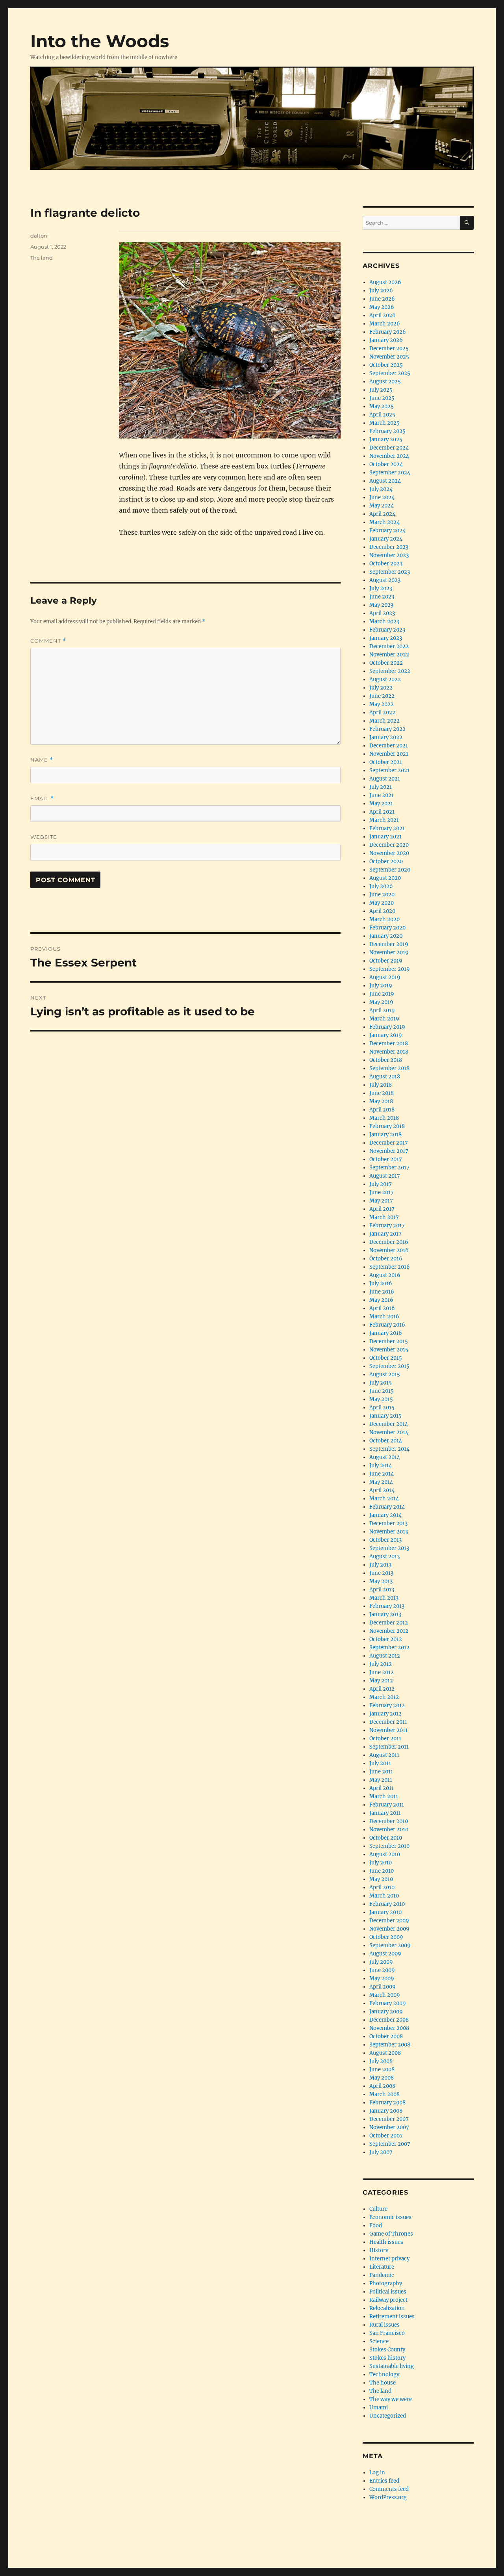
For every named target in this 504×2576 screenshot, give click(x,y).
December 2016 (389, 1242)
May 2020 (382, 903)
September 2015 (389, 1366)
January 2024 (386, 539)
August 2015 (385, 1374)
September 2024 (390, 473)
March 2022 (384, 721)
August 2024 (385, 481)
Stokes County (387, 2350)
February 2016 (387, 1325)
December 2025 (389, 348)
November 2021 (389, 754)
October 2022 (386, 663)
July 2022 (381, 688)
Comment (48, 641)
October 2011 (385, 1739)
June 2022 (382, 696)
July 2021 (381, 787)
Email (42, 798)
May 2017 (381, 1201)
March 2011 (384, 1796)
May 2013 (381, 1581)
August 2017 (385, 1176)
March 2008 (384, 2094)
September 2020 (390, 870)
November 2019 (389, 953)
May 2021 (381, 804)
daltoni (40, 236)
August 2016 (385, 1275)
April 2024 (382, 514)
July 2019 (381, 986)
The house (383, 2383)
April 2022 (382, 713)
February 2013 (387, 1606)
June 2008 (382, 2070)
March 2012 (384, 1697)
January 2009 (386, 2012)
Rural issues (384, 2325)
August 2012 (385, 1656)
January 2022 (386, 737)
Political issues (388, 2292)
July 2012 (381, 1664)
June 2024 (382, 497)
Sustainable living (392, 2366)
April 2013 (382, 1590)
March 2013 (384, 1598)
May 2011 (381, 1780)
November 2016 (389, 1250)
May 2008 (382, 2078)
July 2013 (380, 1565)
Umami (379, 2408)
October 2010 (386, 1838)
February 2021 (387, 828)
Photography (386, 2283)
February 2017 (387, 1226)
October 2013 (385, 1540)
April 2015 (382, 1408)
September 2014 (389, 1449)
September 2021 (389, 770)
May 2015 (381, 1399)
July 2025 (381, 390)
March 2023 (384, 622)
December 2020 (389, 845)
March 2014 (384, 1499)
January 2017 (385, 1234)
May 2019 (381, 1002)
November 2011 (388, 1730)
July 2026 (381, 291)
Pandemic (382, 2275)
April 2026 (383, 315)
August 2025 (385, 382)
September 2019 (390, 969)
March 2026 (385, 324)
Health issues (386, 2242)
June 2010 (382, 1871)
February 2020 (387, 928)
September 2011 (389, 1747)
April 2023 (382, 613)
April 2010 (382, 1887)
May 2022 (382, 704)
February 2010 (387, 1904)
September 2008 (390, 2045)
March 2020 (384, 919)
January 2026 (386, 340)
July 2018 (381, 1085)
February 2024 (387, 531)
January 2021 (385, 837)
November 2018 (389, 1052)
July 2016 (381, 1283)
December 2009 (389, 1921)
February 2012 (387, 1705)
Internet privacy (389, 2259)
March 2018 (384, 1118)
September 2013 (389, 1548)
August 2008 (385, 2053)
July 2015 (381, 1383)
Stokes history (387, 2358)
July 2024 (381, 489)
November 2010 (389, 1830)
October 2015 (386, 1358)
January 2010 (385, 1912)
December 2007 (389, 2119)
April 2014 (382, 1490)
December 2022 (389, 646)
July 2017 (381, 1184)
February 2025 (387, 431)
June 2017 (382, 1192)
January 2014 (385, 1515)
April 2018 (382, 1110)
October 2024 (386, 464)
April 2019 (382, 1010)
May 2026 (382, 307)
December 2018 (389, 1044)
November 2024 (389, 456)
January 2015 (385, 1416)
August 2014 (385, 1457)
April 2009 (383, 1987)
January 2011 (385, 1813)
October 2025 (386, 365)
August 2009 (385, 1954)
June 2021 (382, 795)
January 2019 (386, 1035)
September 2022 (390, 671)
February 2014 (387, 1507)
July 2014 (381, 1465)
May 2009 (382, 1978)
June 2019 (382, 994)
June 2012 (382, 1672)
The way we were (391, 2399)
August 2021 (385, 779)
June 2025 (382, 398)
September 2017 (389, 1168)
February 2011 (387, 1805)
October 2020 (386, 861)
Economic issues (390, 2217)
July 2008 (381, 2061)
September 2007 (390, 2144)
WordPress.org (388, 2497)
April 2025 (382, 415)
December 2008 (389, 2020)
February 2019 (387, 1027)
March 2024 (384, 522)
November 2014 (389, 1432)
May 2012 (381, 1681)
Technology (384, 2374)
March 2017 (384, 1217)
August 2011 (384, 1755)
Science (379, 2341)
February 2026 (388, 332)
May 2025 (382, 406)
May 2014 (381, 1482)
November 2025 (389, 357)
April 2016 (382, 1308)
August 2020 (385, 878)
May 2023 (381, 605)
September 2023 (390, 572)
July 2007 (381, 2152)
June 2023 (382, 597)
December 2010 (389, 1821)
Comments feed (389, 2489)
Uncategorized (388, 2416)
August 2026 (385, 282)
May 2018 (381, 1101)
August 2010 (385, 1854)
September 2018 (389, 1068)
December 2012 (389, 1623)
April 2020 (382, 911)
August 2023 (385, 580)
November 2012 (389, 1631)
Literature (382, 2267)
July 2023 (381, 588)
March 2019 (384, 1019)
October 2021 (386, 762)
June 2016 (382, 1292)
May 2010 (381, 1879)
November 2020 (389, 853)
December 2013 (388, 1523)
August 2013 (384, 1557)
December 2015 (389, 1341)
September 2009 (390, 1945)
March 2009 (385, 1995)
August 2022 (385, 679)
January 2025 (386, 440)
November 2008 (389, 2028)
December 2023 (389, 547)
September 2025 (390, 373)
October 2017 (386, 1159)
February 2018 (387, 1126)
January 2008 (386, 2111)
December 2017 (389, 1143)
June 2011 (381, 1772)
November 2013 (389, 1532)
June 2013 (381, 1573)
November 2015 (389, 1350)
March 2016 (384, 1317)
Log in (377, 2473)
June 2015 (382, 1391)
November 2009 (389, 1929)
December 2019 (389, 944)
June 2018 (382, 1093)
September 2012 (389, 1648)
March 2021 (384, 820)
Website (44, 837)
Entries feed (384, 2481)
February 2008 (387, 2103)
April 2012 (382, 1689)
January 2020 (386, 936)
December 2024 (389, 448)
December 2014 (389, 1424)
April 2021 (382, 812)
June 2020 (382, 895)
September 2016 (390, 1267)
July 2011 (380, 1763)
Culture (378, 2209)
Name (42, 760)
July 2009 (381, 1962)
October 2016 (386, 1259)
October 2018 (386, 1060)
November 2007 (389, 2127)
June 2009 (382, 1970)
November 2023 (389, 555)
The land (42, 258)
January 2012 (385, 1714)
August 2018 (385, 1077)
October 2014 (386, 1441)
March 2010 (384, 1896)
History (379, 2250)
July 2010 (381, 1863)
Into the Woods (100, 41)
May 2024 (382, 506)
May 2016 (381, 1300)
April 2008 (382, 2086)
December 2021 (389, 746)
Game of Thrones (391, 2234)
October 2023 (386, 564)
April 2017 (382, 1209)
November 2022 (389, 655)
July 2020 (381, 886)
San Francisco (387, 2333)
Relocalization (387, 2308)
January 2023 (386, 638)
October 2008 (386, 2036)
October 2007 (386, 2136)
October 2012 (386, 1639)
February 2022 (387, 729)
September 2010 (389, 1846)
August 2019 (385, 977)
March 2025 (384, 423)
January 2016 (386, 1333)
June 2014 (382, 1474)
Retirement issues (392, 2317)
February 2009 (388, 2003)
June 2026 (382, 299)
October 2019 (386, 961)
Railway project (388, 2300)
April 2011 (382, 1788)
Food (376, 2226)
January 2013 (385, 1614)
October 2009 (386, 1937)
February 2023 (387, 630)
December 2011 (388, 1722)
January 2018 (385, 1135)
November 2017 (389, 1151)
